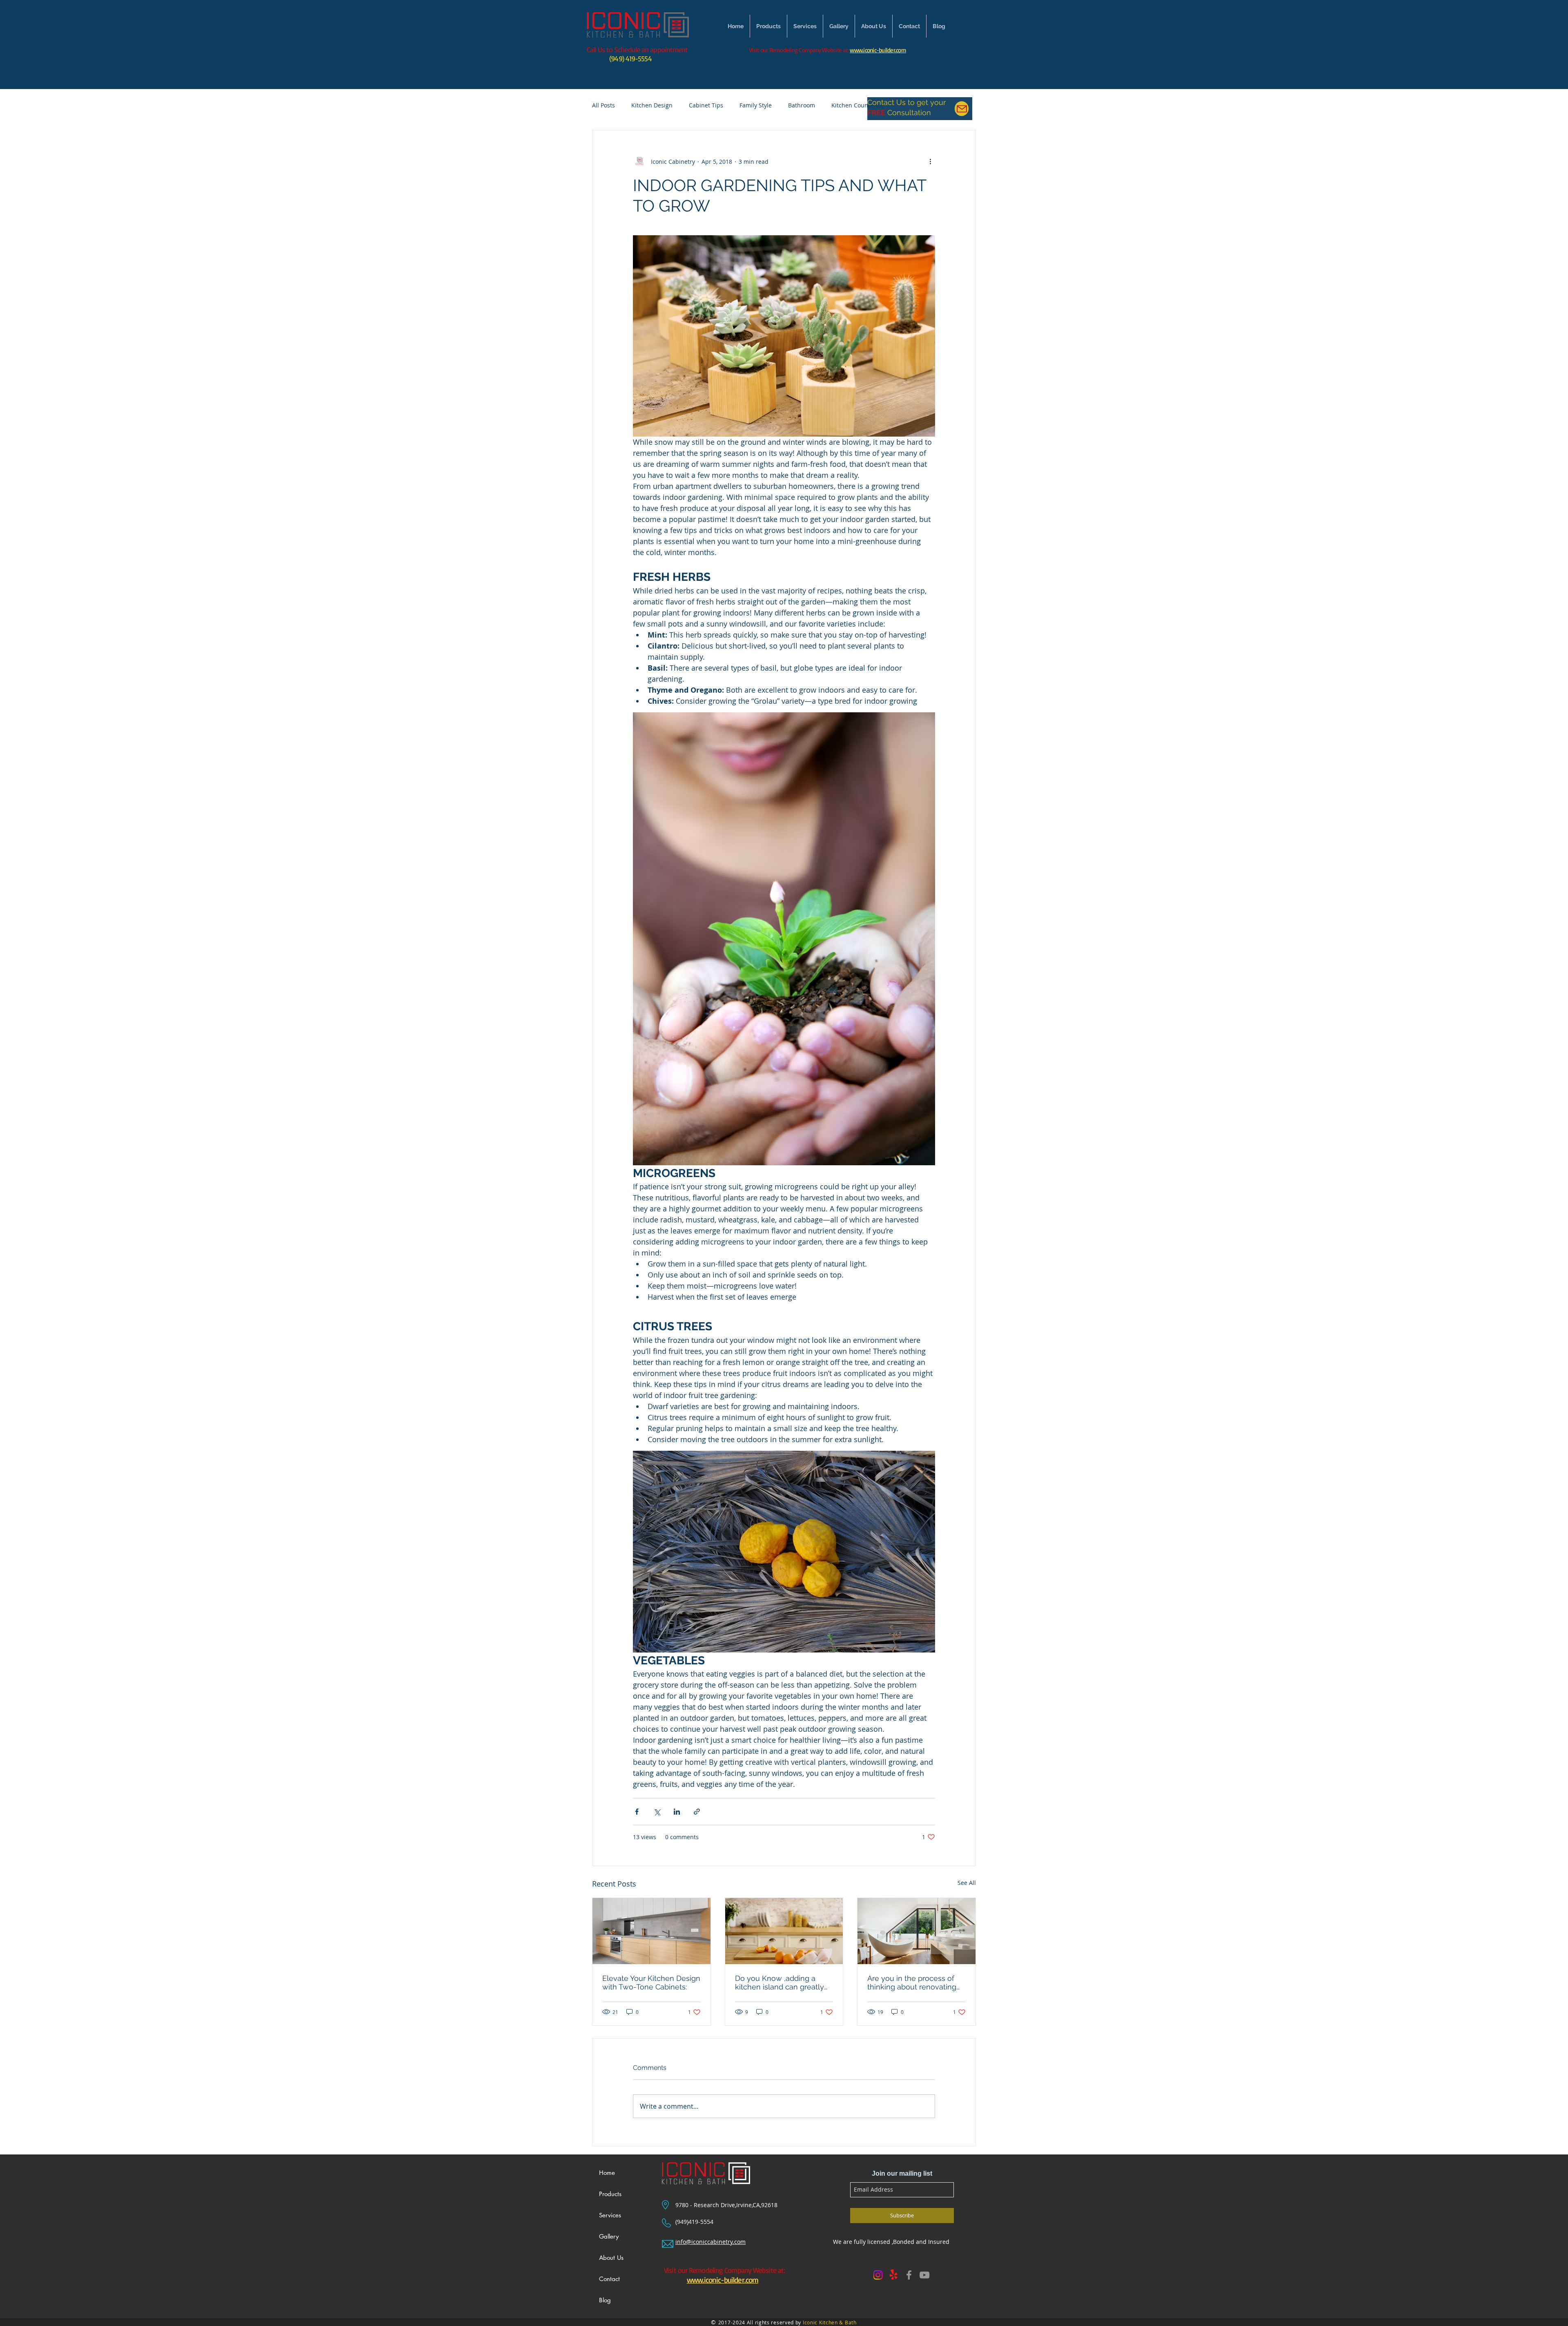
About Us (611, 2258)
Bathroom (802, 105)
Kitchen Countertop (858, 105)
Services (610, 2215)
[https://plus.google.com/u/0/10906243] (924, 2275)
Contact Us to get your (906, 102)
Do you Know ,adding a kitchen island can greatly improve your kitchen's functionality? (780, 1983)
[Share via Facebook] (637, 1812)
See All (967, 1883)
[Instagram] (878, 2275)
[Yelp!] (893, 2275)
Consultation (908, 113)
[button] (839, 26)
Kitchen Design (652, 105)
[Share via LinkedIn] (677, 1812)
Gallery (609, 2236)
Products (610, 2194)
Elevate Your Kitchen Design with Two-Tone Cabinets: (651, 1983)
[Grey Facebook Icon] (909, 2275)
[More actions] (930, 161)
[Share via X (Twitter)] (657, 1812)
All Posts (604, 105)
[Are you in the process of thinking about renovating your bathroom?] (917, 1931)
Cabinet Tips (706, 105)
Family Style (756, 105)
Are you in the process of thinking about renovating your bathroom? (912, 1983)
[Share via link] (697, 1812)
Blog (605, 2300)
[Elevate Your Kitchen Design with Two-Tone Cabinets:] (651, 1931)
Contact (609, 2279)
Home (607, 2173)
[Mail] (962, 109)
